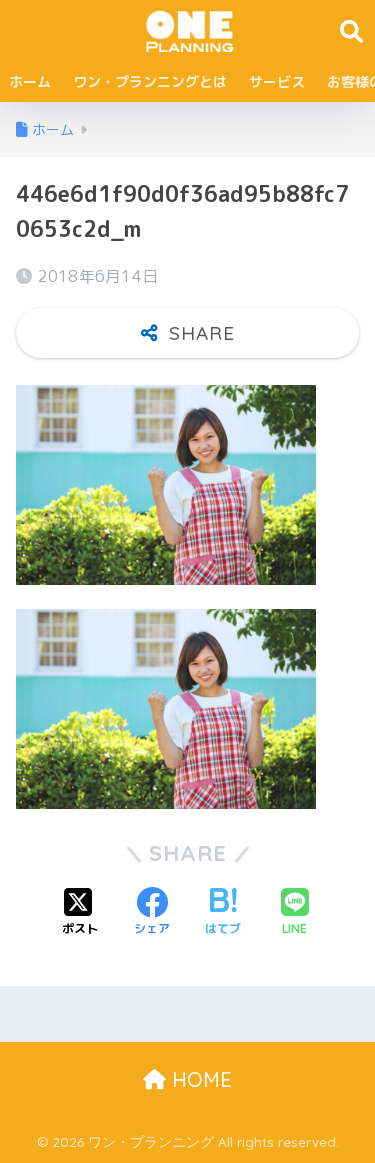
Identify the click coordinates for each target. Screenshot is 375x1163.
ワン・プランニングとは (150, 81)
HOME (199, 1079)
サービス (277, 81)
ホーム (30, 81)
